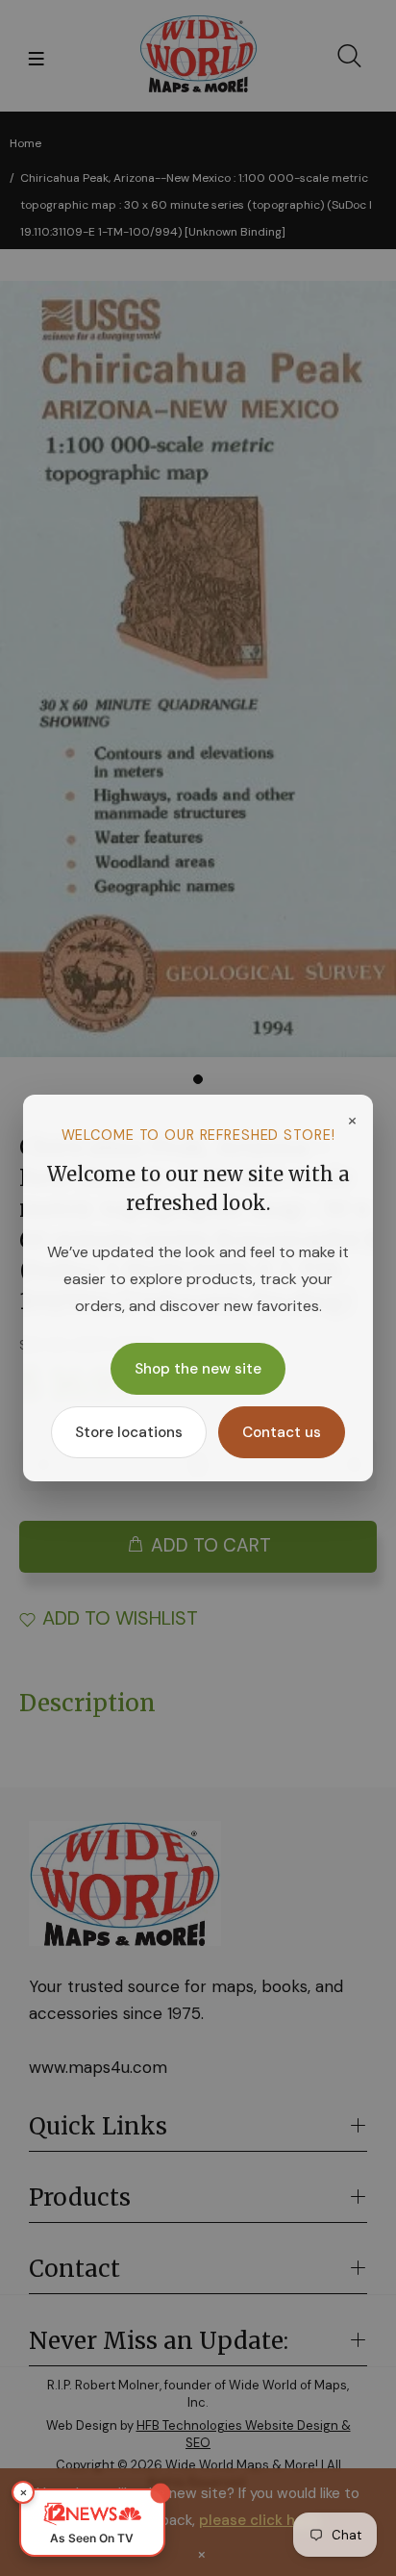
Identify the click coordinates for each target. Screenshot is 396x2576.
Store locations (129, 1432)
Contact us (282, 1432)
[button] (92, 2523)
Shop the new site (198, 1369)
